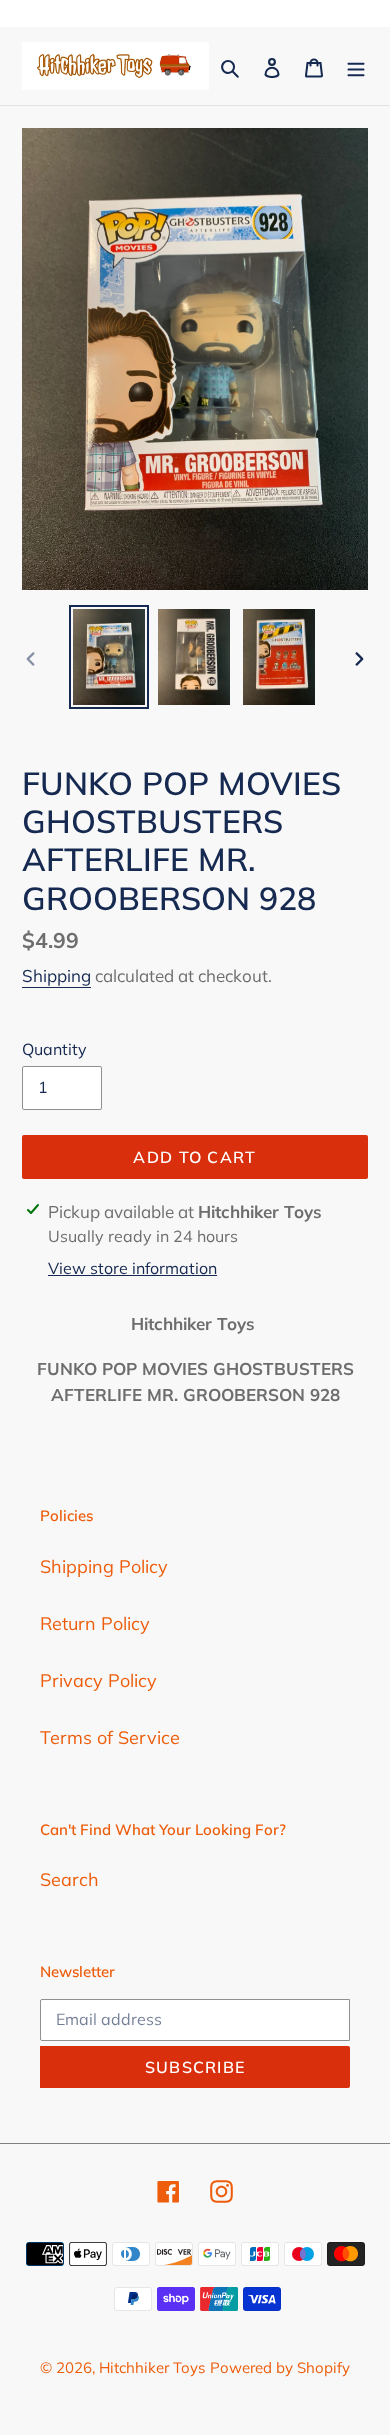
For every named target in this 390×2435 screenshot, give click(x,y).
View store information (132, 1268)
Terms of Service (110, 1737)
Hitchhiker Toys (152, 2367)
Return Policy (95, 1623)
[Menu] (356, 66)
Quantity (54, 1049)
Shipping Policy (104, 1566)
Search (69, 1879)
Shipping (56, 975)
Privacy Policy (98, 1680)
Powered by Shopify (280, 2367)
